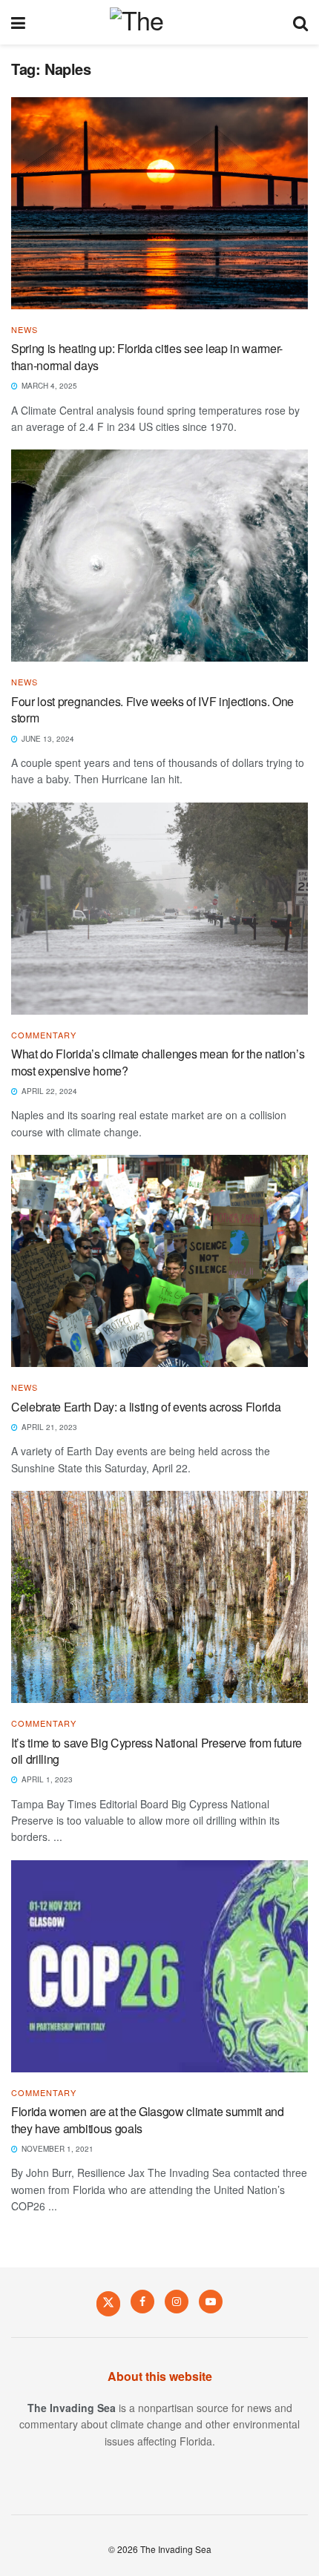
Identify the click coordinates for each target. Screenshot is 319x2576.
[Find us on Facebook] (142, 2302)
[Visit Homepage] (159, 22)
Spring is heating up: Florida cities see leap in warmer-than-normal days (147, 356)
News (24, 330)
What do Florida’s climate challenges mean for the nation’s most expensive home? (158, 1062)
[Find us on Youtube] (211, 2302)
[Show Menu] (18, 22)
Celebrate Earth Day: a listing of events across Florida (146, 1407)
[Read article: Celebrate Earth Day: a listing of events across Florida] (159, 1261)
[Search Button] (300, 22)
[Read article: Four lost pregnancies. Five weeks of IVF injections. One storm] (159, 556)
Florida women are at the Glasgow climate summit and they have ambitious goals (148, 2119)
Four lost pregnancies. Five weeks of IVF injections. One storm (152, 709)
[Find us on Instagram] (177, 2302)
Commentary (44, 1035)
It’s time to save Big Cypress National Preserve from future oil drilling (157, 1751)
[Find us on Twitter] (108, 2303)
